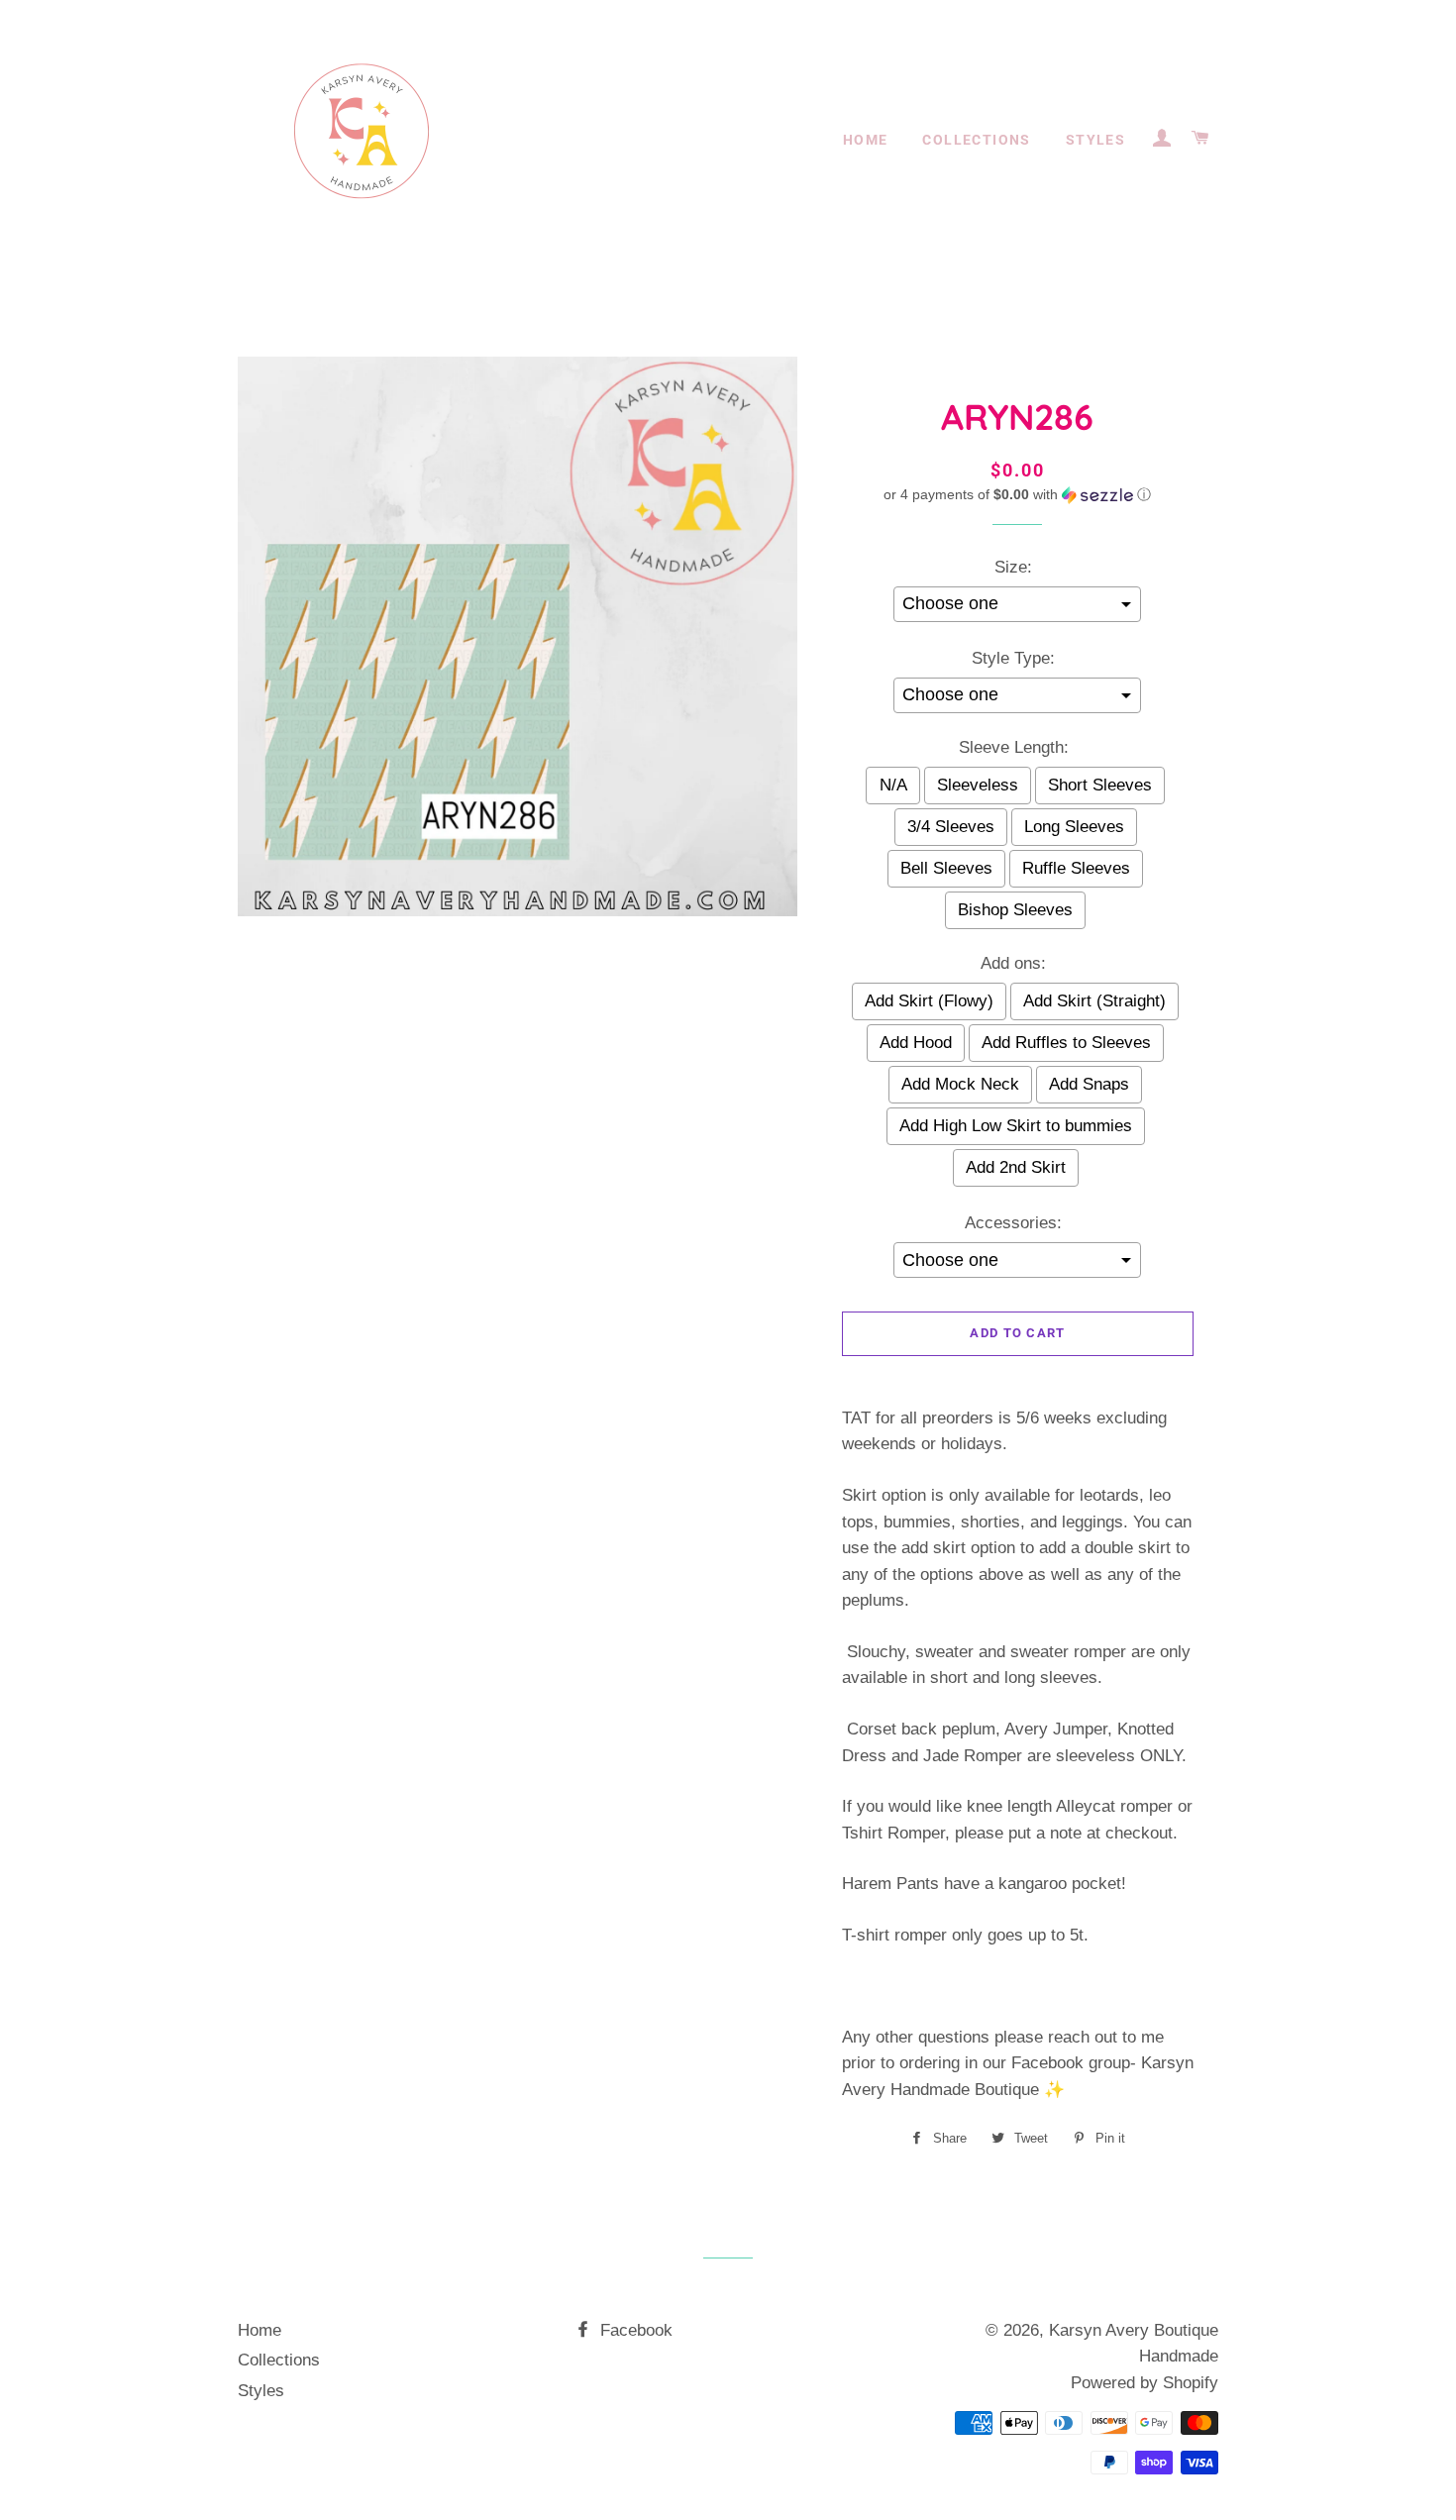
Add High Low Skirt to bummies (1016, 1126)
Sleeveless (978, 785)
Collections (976, 140)
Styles (1095, 140)
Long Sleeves (1074, 827)
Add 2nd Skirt (1016, 1167)
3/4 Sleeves (951, 827)
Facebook (634, 2330)
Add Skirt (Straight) (1094, 1001)
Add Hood (916, 1043)
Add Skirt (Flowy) (929, 1001)
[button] (1018, 495)
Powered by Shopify (1144, 2383)
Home (866, 140)
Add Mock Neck (960, 1084)
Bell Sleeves (946, 868)
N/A (893, 785)
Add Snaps (1089, 1084)
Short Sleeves (1100, 785)
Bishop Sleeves (1015, 910)
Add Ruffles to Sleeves (1066, 1043)
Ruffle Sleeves (1076, 868)
